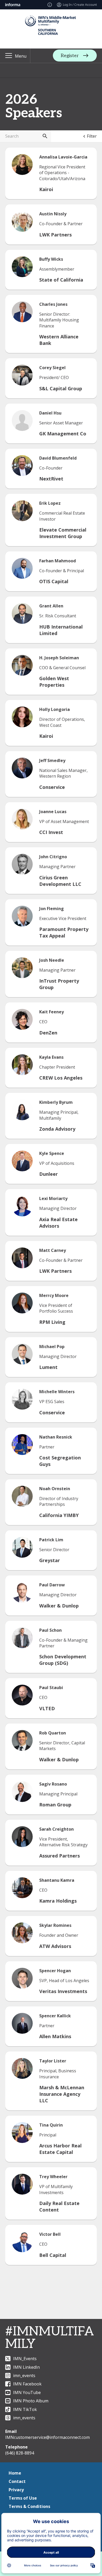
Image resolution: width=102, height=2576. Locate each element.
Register (70, 56)
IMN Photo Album (31, 2401)
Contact (17, 2481)
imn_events (24, 2376)
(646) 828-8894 (20, 2453)
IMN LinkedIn (26, 2367)
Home (15, 2473)
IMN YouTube (27, 2392)
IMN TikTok (25, 2409)
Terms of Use (23, 2498)
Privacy (16, 2490)
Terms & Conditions (29, 2506)
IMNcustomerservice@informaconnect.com (47, 2437)
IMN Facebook (27, 2384)
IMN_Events (25, 2359)
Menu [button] (21, 56)
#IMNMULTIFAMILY (50, 2338)
